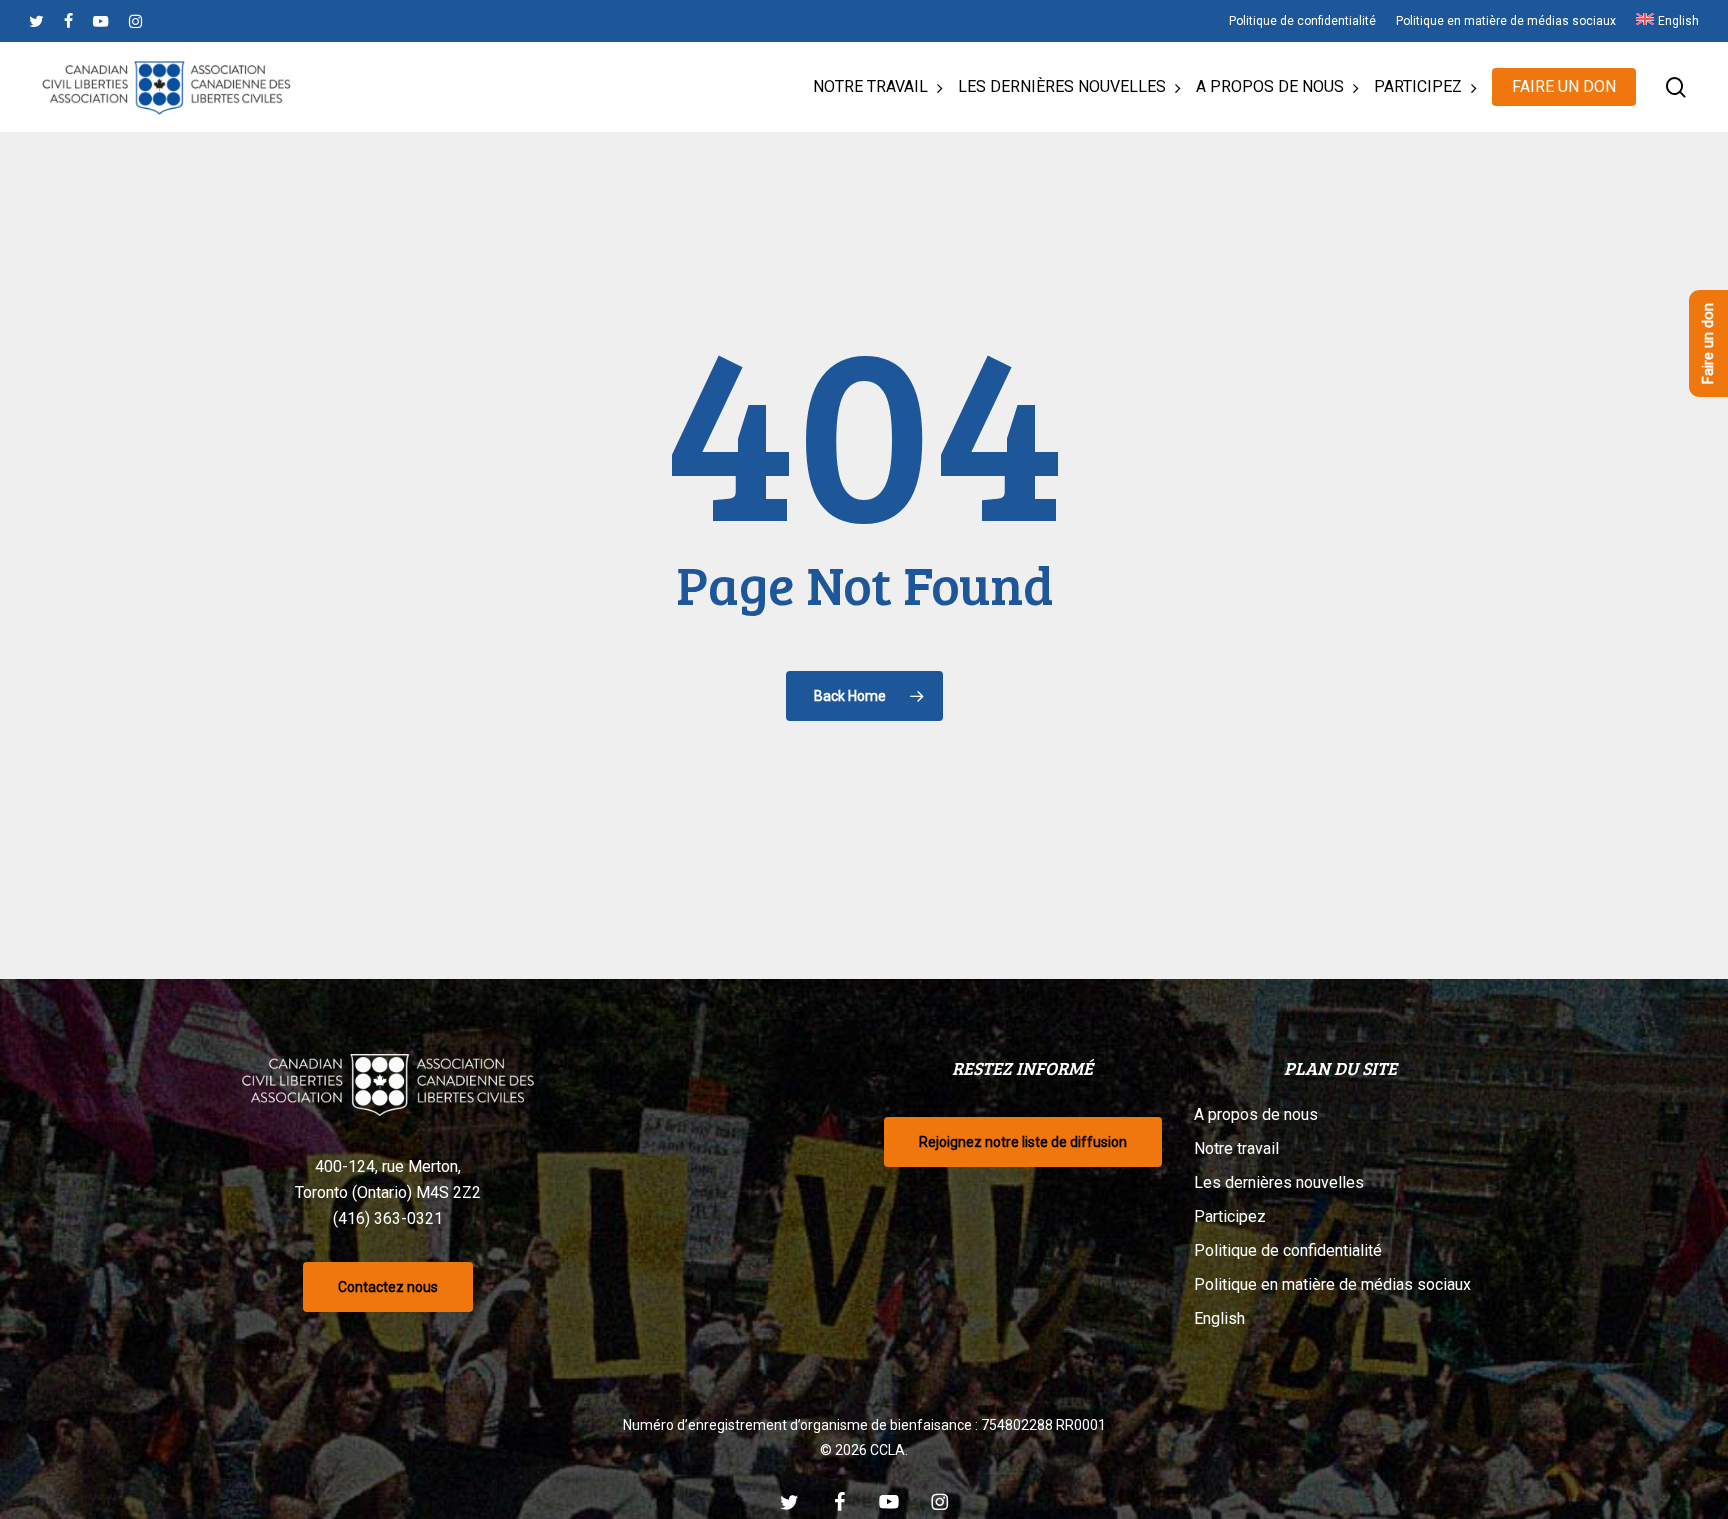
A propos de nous (1256, 1114)
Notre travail (1236, 1148)
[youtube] (101, 21)
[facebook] (68, 21)
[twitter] (36, 21)
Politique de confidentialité (1288, 1250)
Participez (1230, 1216)
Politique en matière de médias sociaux (1332, 1284)
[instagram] (135, 21)
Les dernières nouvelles (1279, 1182)
